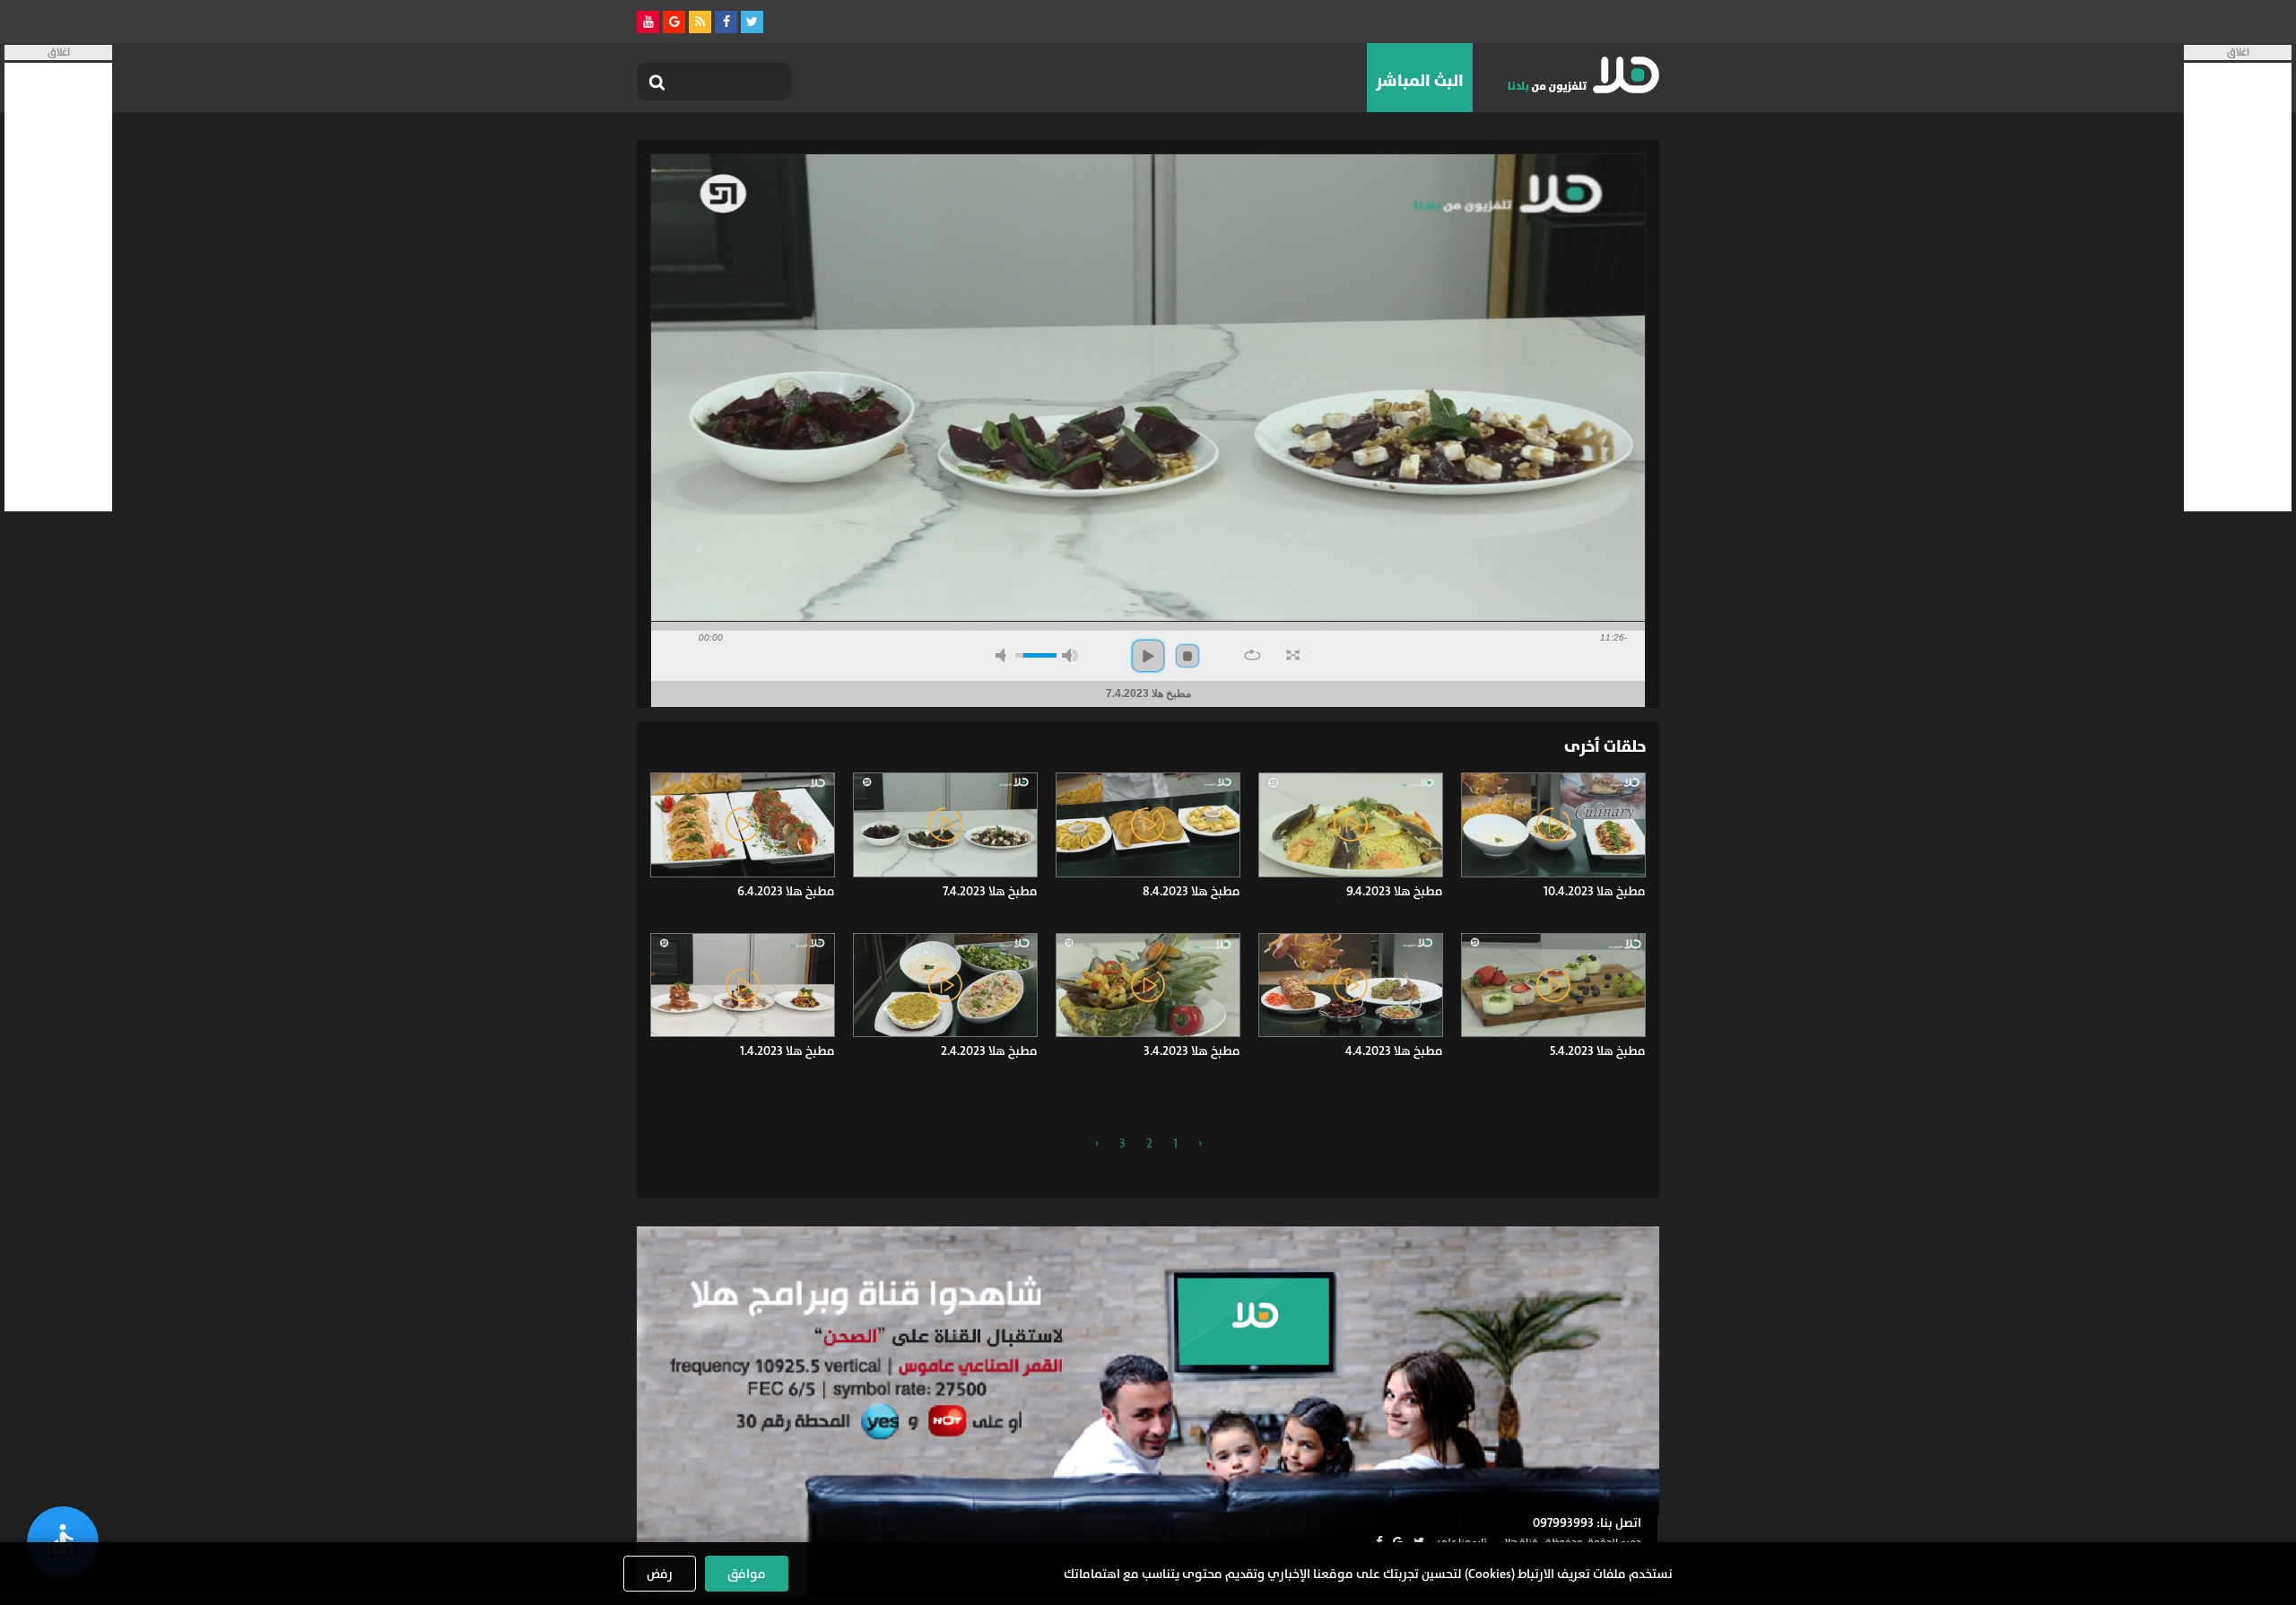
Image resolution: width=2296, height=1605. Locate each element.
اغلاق (2238, 52)
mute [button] (1004, 655)
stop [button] (1187, 656)
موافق (747, 1574)
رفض (660, 1574)
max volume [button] (1070, 655)
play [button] (1148, 656)
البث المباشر (1420, 81)
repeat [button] (1252, 655)
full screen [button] (1293, 655)
